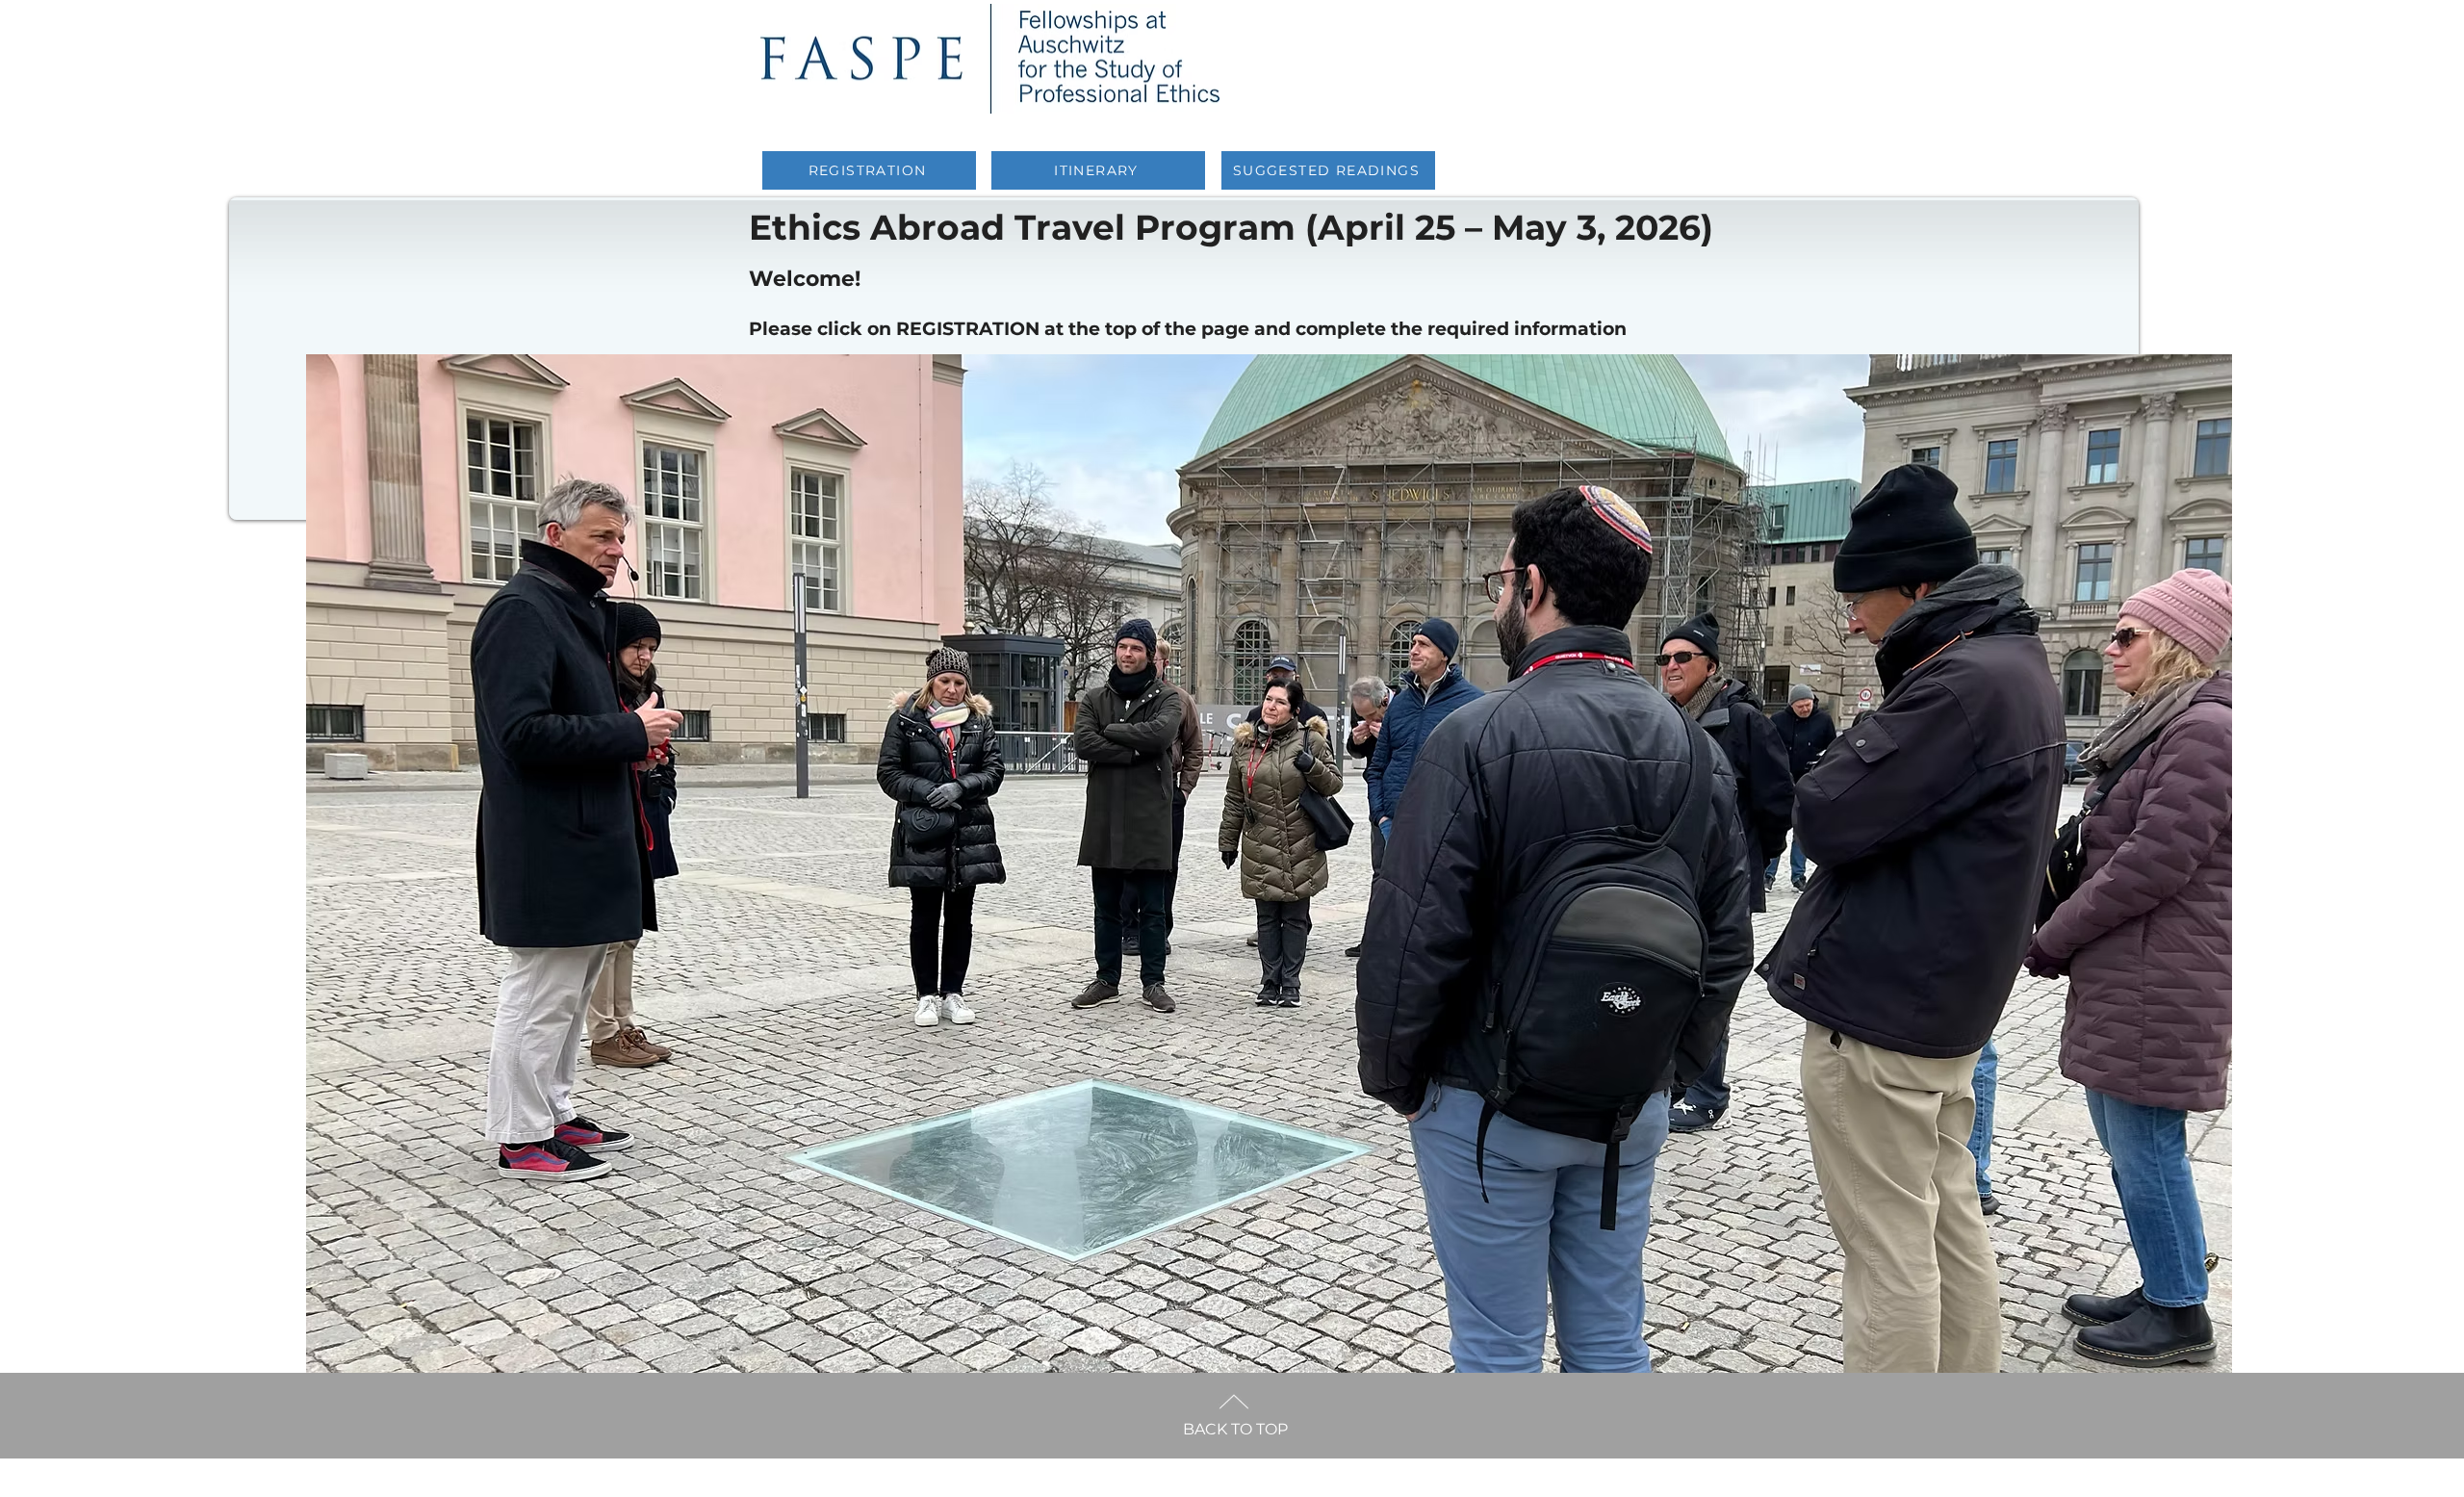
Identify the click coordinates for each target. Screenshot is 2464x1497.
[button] (1269, 870)
